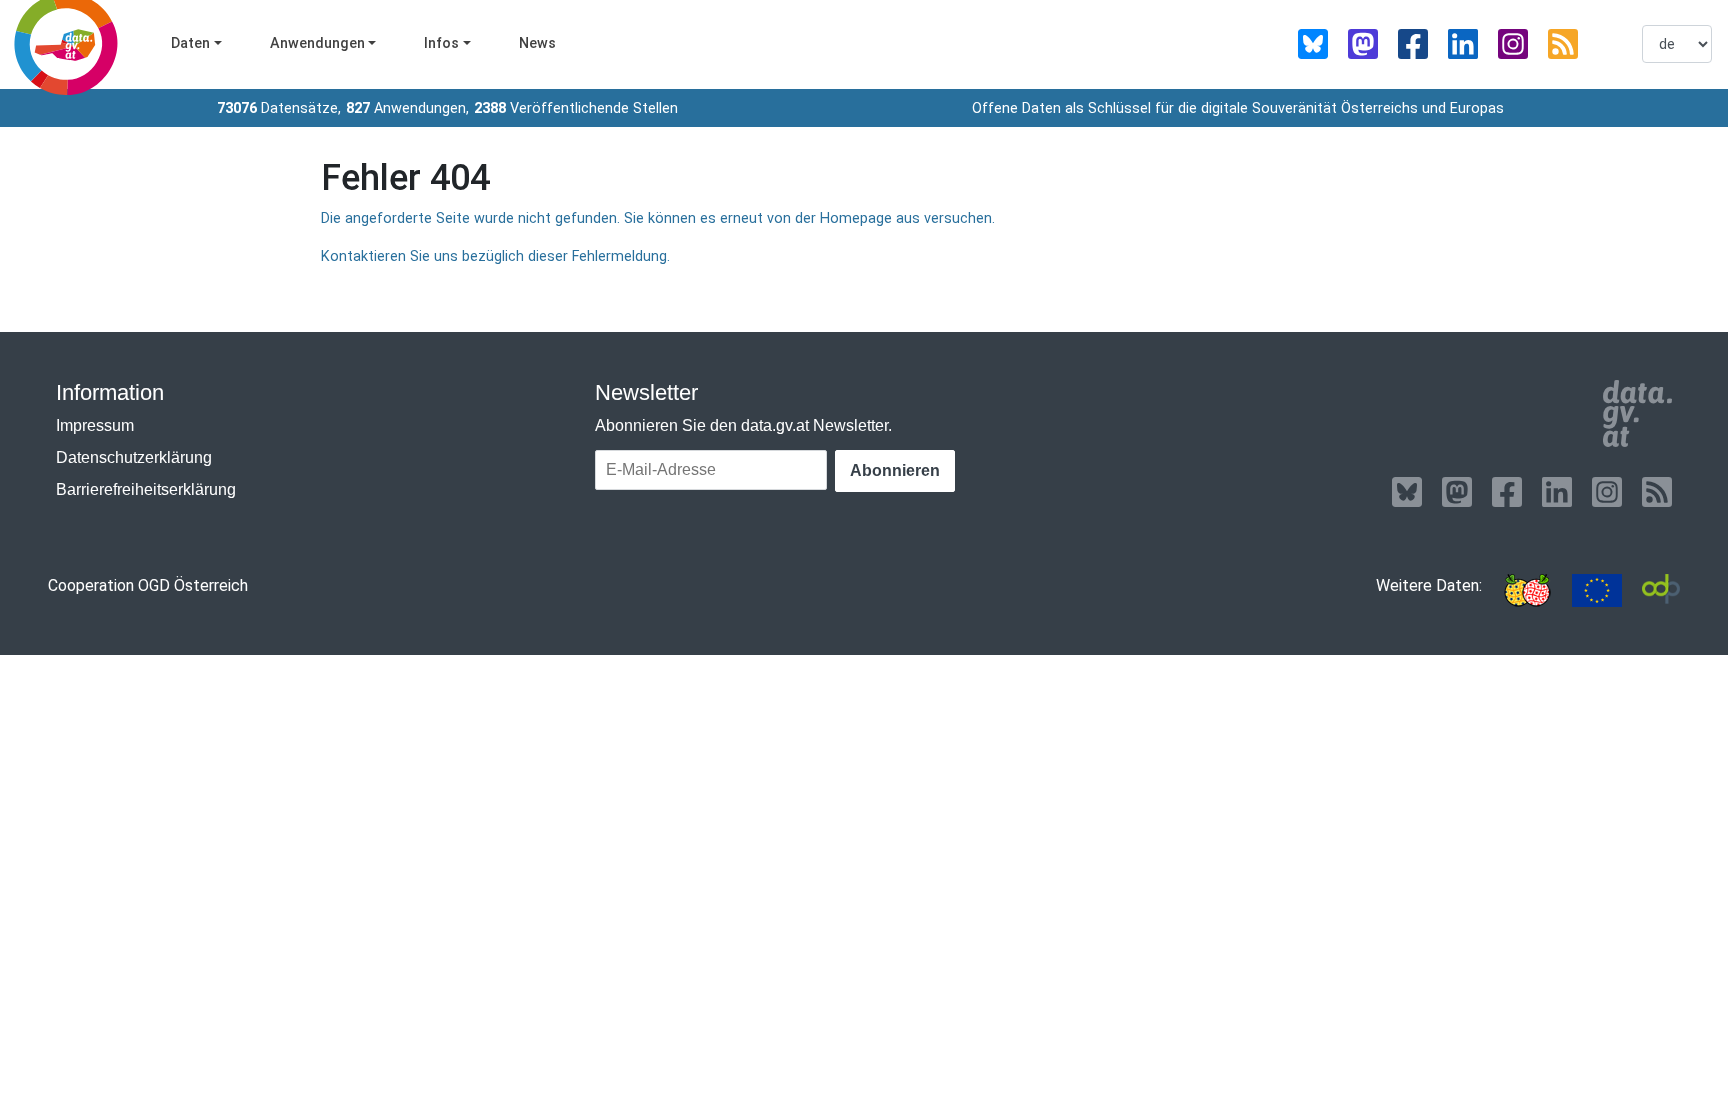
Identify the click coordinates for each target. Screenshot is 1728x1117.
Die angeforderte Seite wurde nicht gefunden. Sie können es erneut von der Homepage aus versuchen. (658, 218)
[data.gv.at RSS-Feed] (1563, 44)
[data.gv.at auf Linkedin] (1463, 44)
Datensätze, (279, 108)
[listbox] (1677, 44)
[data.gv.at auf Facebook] (1413, 44)
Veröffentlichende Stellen (576, 108)
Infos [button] (441, 43)
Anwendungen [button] (317, 43)
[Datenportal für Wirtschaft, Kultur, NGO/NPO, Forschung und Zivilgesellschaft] (1661, 590)
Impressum (95, 425)
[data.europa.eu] (1597, 590)
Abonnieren (895, 470)
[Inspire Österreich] (1527, 590)
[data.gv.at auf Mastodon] (1363, 44)
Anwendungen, (407, 108)
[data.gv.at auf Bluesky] (1313, 44)
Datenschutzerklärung (134, 457)
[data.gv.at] (1637, 414)
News (537, 43)
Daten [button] (190, 43)
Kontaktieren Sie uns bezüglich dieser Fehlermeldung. (495, 256)
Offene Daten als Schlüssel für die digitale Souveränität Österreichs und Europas (1238, 108)
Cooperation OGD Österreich (148, 585)
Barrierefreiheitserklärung (146, 489)
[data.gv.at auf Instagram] (1513, 44)
